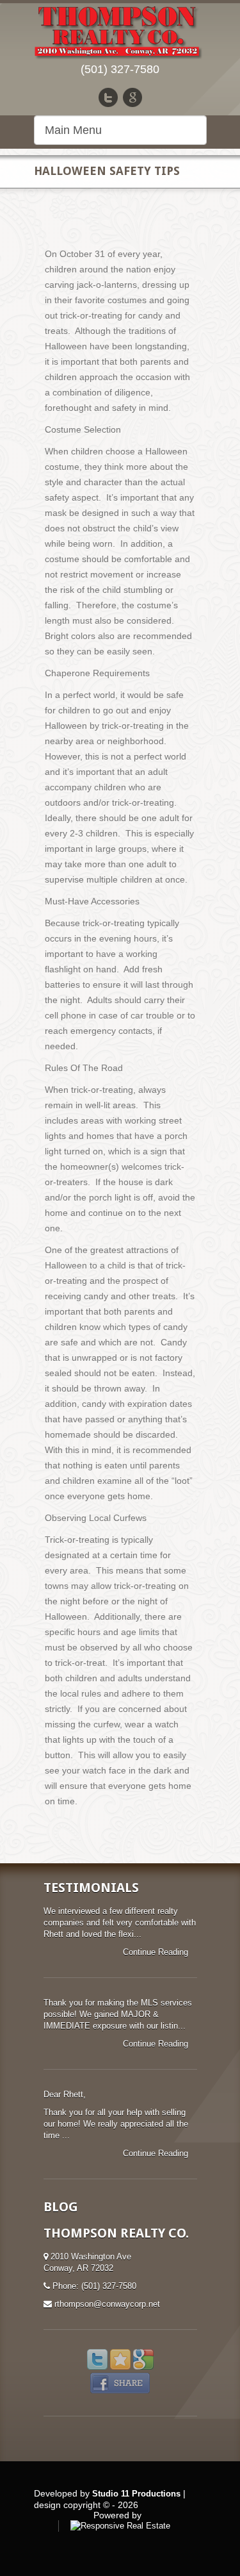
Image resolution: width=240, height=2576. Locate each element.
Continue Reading (157, 1952)
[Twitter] (108, 97)
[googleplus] (132, 97)
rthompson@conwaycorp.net (107, 2304)
